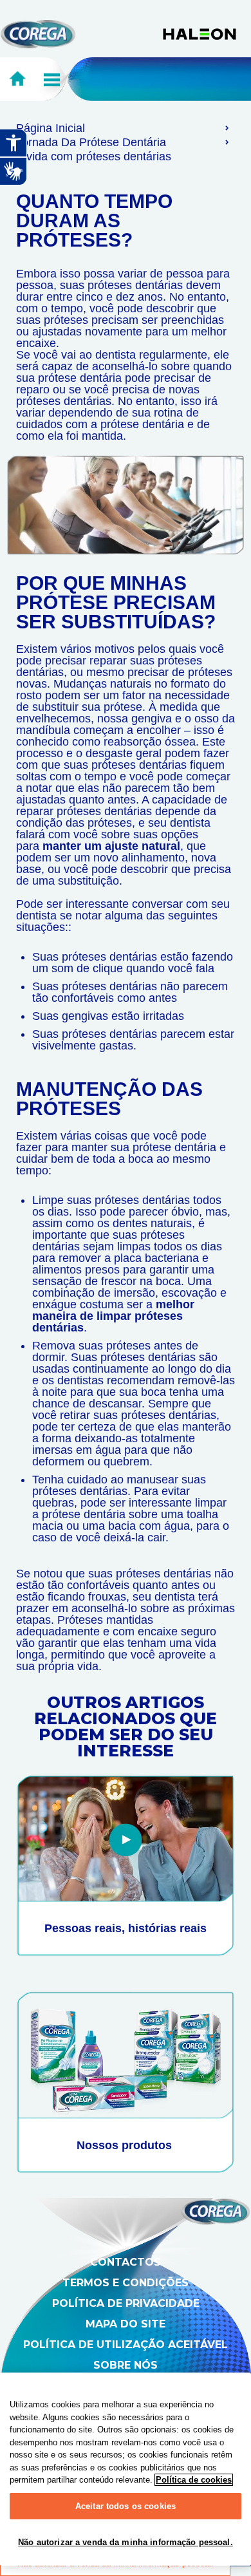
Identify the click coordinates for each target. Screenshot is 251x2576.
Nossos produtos (126, 2145)
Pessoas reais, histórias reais (126, 1928)
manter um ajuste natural (111, 846)
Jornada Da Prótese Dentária (91, 142)
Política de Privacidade (126, 2303)
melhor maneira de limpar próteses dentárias (113, 1316)
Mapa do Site (126, 2324)
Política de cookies (194, 2480)
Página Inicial (51, 128)
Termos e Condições (126, 2283)
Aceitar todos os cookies (126, 2506)
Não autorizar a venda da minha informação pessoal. (126, 2542)
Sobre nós (126, 2365)
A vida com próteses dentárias (94, 156)
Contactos (126, 2262)
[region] (126, 2469)
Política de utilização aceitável (126, 2345)
